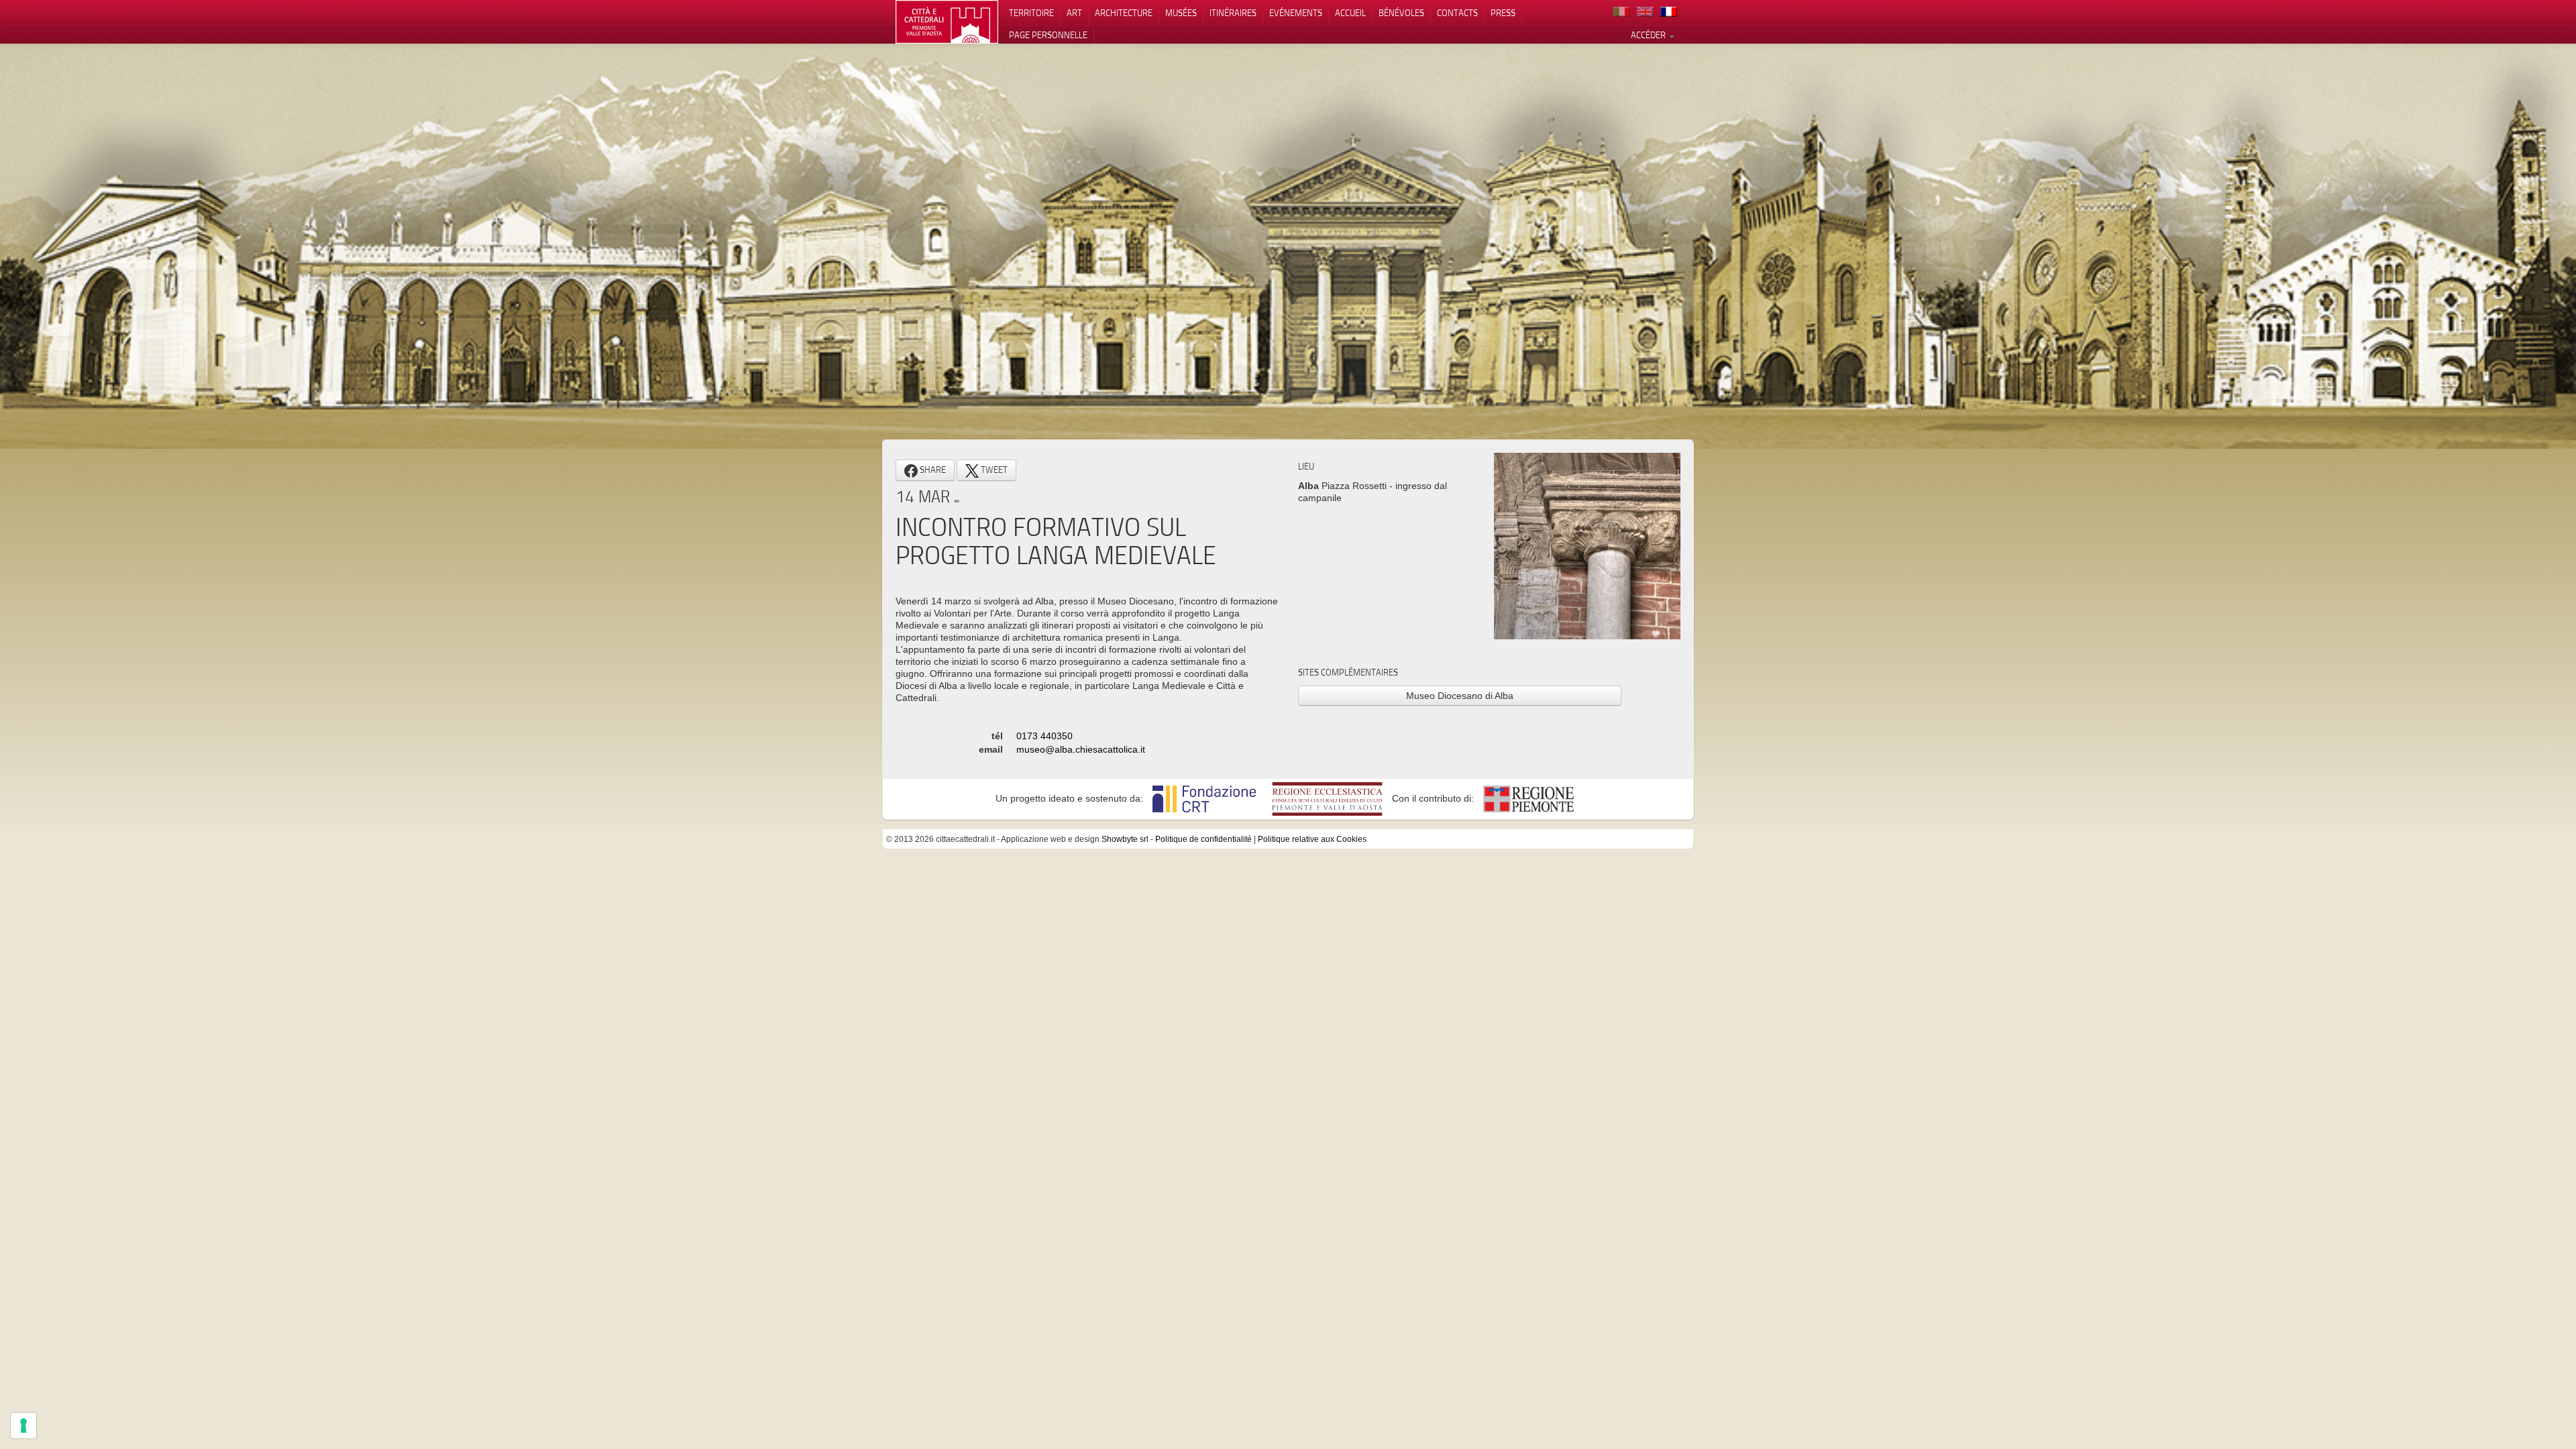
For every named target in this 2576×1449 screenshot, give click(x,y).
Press (1503, 13)
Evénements (1296, 13)
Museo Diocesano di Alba (1460, 696)
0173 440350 (1044, 736)
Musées (1181, 13)
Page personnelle (1048, 35)
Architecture (1124, 13)
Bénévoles (1401, 13)
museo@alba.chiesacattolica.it (1081, 749)
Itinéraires (1233, 13)
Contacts (1457, 13)
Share (932, 470)
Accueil (1350, 13)
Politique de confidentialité (1203, 839)
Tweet (993, 470)
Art (1074, 13)
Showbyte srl (1125, 839)
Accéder (1649, 35)
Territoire (1031, 13)
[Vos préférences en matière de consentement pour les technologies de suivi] (23, 1426)
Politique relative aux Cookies (1312, 839)
